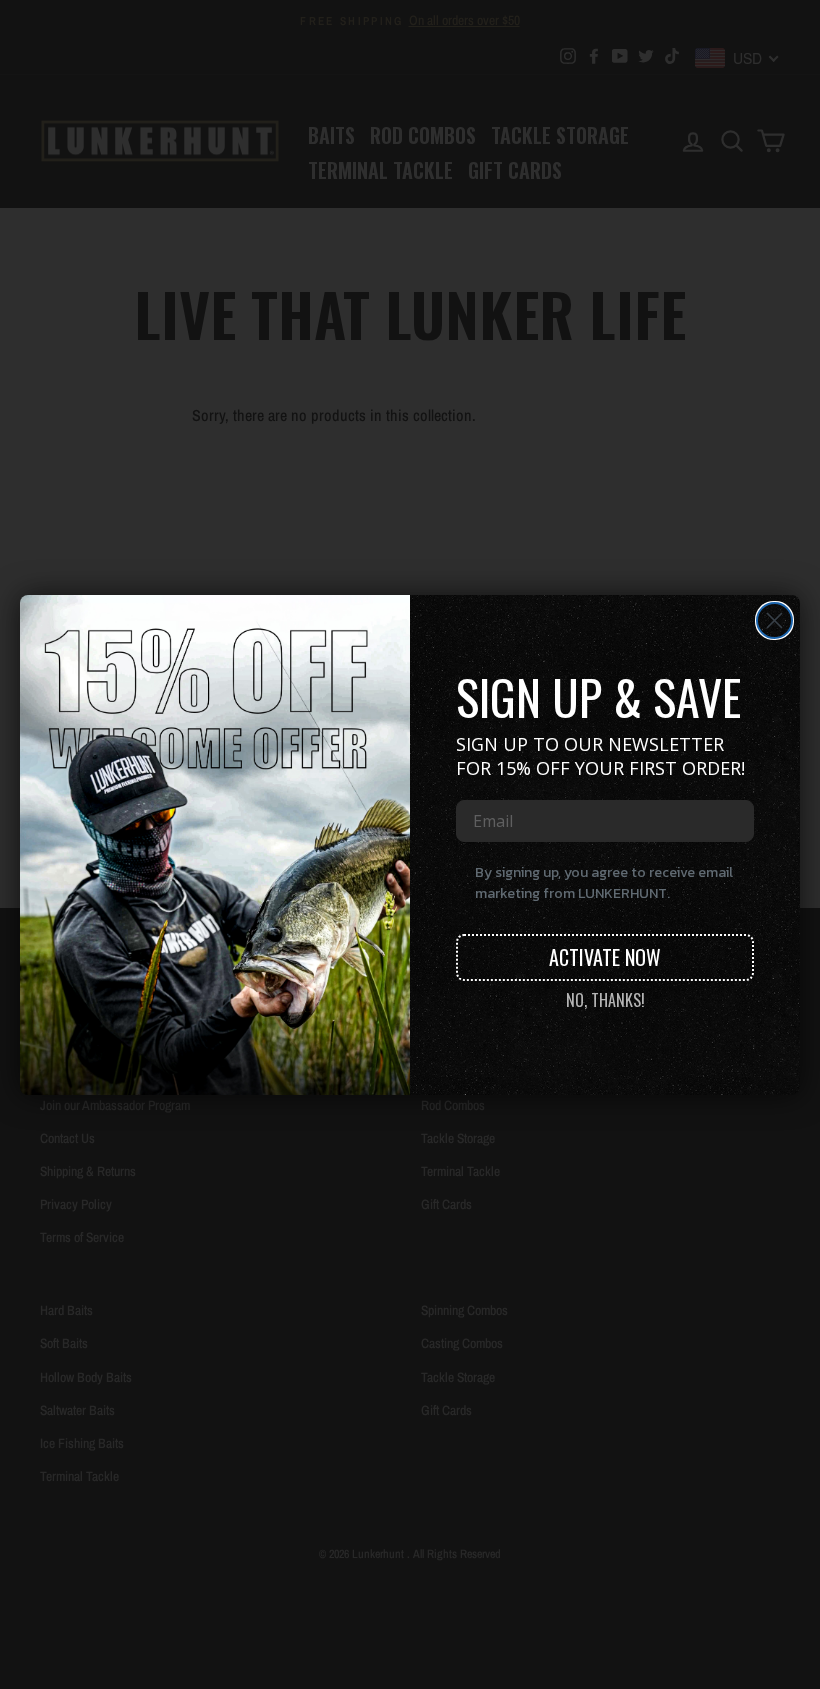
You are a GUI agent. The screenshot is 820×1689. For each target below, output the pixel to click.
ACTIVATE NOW (605, 957)
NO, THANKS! (605, 1000)
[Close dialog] (774, 620)
